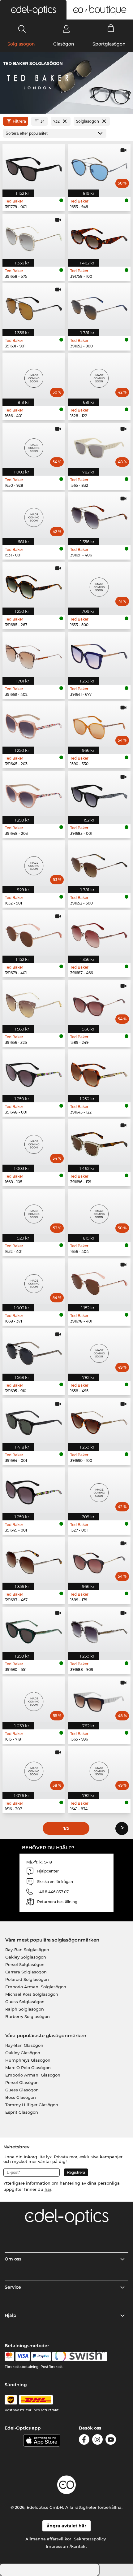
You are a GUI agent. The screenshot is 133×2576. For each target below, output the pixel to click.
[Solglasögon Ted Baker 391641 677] (99, 654)
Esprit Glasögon (22, 2112)
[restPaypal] (41, 2356)
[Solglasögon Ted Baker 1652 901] (34, 863)
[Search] (22, 29)
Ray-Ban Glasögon (24, 2045)
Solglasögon (21, 44)
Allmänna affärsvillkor (48, 2539)
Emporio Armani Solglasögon (36, 1987)
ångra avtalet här (66, 2526)
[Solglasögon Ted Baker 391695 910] (34, 1351)
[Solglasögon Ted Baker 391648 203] (34, 793)
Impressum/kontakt (66, 2546)
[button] (33, 10)
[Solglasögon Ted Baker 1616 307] (34, 1769)
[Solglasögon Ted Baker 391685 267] (34, 585)
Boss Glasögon (21, 2097)
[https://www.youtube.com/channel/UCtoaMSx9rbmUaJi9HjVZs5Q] (111, 2441)
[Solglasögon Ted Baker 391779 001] (34, 167)
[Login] (66, 29)
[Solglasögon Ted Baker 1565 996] (99, 1699)
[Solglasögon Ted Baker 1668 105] (34, 1142)
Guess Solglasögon (25, 2002)
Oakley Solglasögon (26, 1957)
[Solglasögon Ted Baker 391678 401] (99, 1281)
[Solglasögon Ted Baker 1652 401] (34, 1212)
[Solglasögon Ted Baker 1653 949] (99, 167)
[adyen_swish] (80, 2356)
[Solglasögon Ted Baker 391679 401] (34, 933)
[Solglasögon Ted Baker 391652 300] (99, 863)
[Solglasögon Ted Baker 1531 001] (34, 515)
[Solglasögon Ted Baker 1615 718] (34, 1699)
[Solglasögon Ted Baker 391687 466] (99, 933)
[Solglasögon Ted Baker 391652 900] (99, 306)
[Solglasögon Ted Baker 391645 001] (34, 1490)
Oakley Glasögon (23, 2053)
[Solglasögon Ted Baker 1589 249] (99, 1003)
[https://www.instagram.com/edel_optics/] (97, 2441)
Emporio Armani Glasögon (33, 2075)
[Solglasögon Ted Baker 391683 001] (99, 793)
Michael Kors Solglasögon (32, 1994)
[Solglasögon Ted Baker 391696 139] (99, 1142)
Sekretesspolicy (90, 2539)
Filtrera (19, 121)
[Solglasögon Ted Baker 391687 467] (34, 1560)
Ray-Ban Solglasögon (27, 1950)
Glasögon (64, 44)
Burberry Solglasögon (28, 2016)
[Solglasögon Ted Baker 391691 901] (34, 306)
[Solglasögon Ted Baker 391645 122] (99, 1072)
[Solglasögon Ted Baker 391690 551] (34, 1630)
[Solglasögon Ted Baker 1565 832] (99, 445)
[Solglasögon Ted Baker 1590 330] (99, 724)
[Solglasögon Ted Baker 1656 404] (99, 1212)
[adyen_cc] (9, 2356)
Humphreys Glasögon (28, 2060)
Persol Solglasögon (25, 1964)
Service (13, 2287)
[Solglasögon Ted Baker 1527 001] (99, 1490)
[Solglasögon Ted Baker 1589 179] (99, 1560)
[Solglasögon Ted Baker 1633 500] (99, 585)
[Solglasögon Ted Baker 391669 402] (34, 654)
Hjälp (11, 2315)
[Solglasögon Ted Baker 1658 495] (99, 1351)
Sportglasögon (109, 44)
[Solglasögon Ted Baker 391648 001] (34, 1072)
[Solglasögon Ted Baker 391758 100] (99, 236)
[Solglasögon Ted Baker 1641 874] (99, 1769)
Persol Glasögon (22, 2082)
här (48, 2189)
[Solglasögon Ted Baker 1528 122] (99, 376)
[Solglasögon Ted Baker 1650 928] (34, 445)
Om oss (13, 2259)
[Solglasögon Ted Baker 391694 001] (34, 1421)
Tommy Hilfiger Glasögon (32, 2105)
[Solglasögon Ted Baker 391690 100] (99, 1421)
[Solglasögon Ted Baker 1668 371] (34, 1281)
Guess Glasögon (22, 2090)
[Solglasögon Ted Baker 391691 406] (99, 515)
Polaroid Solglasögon (27, 1979)
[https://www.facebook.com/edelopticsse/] (84, 2441)
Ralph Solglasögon (25, 2009)
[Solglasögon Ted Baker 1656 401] (34, 376)
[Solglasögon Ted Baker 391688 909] (99, 1630)
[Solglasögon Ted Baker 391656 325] (34, 1003)
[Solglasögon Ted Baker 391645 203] (34, 724)
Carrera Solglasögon (26, 1972)
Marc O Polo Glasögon (28, 2068)
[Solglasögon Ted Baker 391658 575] (34, 236)
